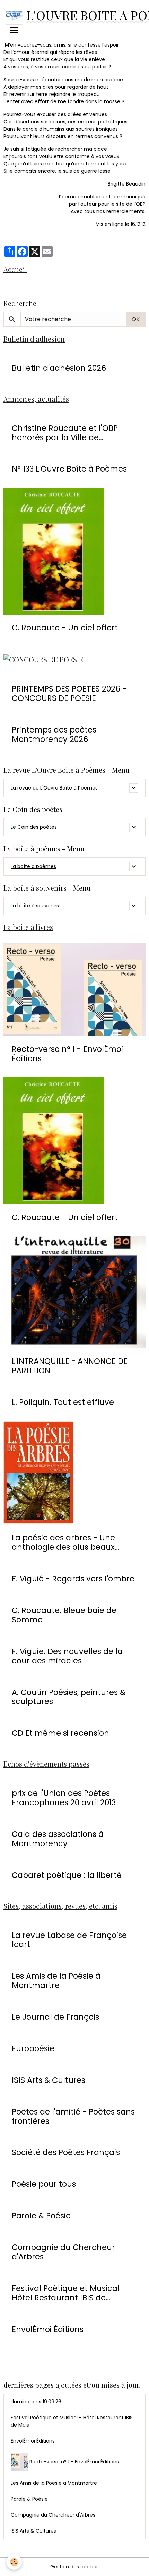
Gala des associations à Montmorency (58, 1839)
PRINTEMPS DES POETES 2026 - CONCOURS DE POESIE (69, 694)
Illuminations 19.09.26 (36, 2402)
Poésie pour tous (44, 2184)
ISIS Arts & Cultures (49, 2080)
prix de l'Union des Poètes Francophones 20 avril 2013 (64, 1798)
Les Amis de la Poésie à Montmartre (56, 1981)
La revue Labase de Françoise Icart (69, 1940)
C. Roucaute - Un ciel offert (65, 628)
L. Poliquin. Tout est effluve (63, 1402)
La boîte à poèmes (33, 866)
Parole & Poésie (41, 2216)
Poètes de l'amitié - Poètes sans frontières (73, 2117)
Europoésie (33, 2049)
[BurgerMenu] (14, 30)
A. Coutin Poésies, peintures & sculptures (69, 1697)
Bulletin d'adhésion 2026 (59, 368)
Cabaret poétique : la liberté (67, 1875)
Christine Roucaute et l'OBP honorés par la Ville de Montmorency (65, 433)
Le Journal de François (55, 2017)
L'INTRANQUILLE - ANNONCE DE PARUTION (70, 1366)
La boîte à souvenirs (35, 906)
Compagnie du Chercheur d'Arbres (63, 2252)
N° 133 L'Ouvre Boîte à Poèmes (69, 469)
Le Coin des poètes (34, 827)
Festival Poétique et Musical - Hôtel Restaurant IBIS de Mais (72, 2421)
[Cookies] (14, 2562)
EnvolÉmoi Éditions (48, 2329)
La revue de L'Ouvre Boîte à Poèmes (54, 788)
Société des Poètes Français (66, 2153)
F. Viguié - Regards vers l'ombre (73, 1579)
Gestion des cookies (74, 2567)
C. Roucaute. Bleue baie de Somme (64, 1615)
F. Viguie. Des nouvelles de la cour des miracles (67, 1656)
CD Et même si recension (60, 1733)
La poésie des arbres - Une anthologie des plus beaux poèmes (63, 1543)
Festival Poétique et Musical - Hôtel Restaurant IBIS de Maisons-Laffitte (69, 2293)
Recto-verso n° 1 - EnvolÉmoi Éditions (67, 1054)
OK (136, 319)
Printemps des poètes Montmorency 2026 (54, 735)
